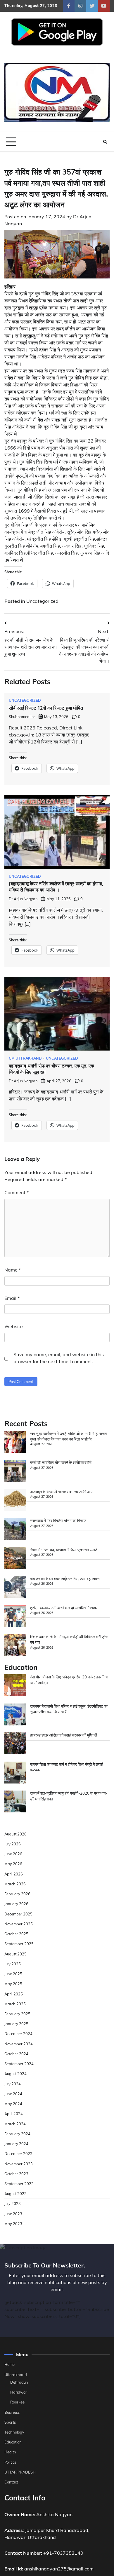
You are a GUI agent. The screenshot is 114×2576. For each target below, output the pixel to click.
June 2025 (13, 1974)
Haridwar (19, 2392)
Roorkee (17, 2402)
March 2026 (15, 1884)
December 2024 (18, 2034)
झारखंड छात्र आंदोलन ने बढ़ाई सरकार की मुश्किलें (64, 1735)
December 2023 (18, 2154)
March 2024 (15, 2124)
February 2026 (17, 1894)
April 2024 (14, 2114)
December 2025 (18, 1914)
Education (13, 2442)
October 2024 (16, 2054)
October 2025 (16, 1934)
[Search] (105, 142)
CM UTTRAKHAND (25, 1058)
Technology (14, 2432)
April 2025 (14, 1994)
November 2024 (19, 2044)
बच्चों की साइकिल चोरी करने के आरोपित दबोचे (61, 1462)
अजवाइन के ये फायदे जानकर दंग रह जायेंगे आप (61, 1492)
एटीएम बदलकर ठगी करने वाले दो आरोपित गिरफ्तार (64, 1608)
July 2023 (13, 2204)
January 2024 (16, 2144)
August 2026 (15, 1834)
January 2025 (16, 2024)
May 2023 (13, 2224)
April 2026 (14, 1874)
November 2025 (19, 1924)
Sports (10, 2422)
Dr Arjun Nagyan (23, 899)
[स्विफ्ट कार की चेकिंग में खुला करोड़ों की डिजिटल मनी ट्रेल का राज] (15, 1646)
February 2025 (17, 2014)
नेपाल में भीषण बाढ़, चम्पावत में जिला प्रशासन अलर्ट (64, 1550)
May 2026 (13, 1864)
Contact (11, 2482)
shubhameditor (22, 717)
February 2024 (17, 2134)
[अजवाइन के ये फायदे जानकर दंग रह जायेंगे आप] (15, 1501)
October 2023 (16, 2174)
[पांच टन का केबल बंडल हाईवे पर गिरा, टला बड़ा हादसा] (15, 1588)
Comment (17, 1192)
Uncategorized (42, 601)
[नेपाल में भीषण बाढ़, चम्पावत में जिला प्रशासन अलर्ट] (15, 1559)
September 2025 (19, 1944)
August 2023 (15, 2194)
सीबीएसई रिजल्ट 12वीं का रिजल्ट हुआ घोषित (46, 708)
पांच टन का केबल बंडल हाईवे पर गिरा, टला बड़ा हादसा (65, 1579)
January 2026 (16, 1904)
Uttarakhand (16, 2375)
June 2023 (13, 2214)
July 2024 (13, 2084)
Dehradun (19, 2382)
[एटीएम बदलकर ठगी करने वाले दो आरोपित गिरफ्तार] (15, 1617)
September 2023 (19, 2184)
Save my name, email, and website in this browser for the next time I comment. (59, 1358)
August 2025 (15, 1954)
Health (10, 2452)
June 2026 (13, 1854)
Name (13, 1270)
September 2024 (19, 2064)
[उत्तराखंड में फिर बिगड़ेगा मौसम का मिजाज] (15, 1530)
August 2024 (15, 2074)
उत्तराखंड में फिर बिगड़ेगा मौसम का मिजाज (58, 1520)
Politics (10, 2462)
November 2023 (19, 2164)
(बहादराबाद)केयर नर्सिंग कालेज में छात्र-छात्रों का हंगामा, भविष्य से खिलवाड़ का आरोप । (56, 887)
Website (14, 1326)
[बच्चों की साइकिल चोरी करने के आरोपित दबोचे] (15, 1471)
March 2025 (15, 2004)
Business (12, 2412)
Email (12, 1298)
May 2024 (13, 2104)
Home (9, 2364)
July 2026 (13, 1844)
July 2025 (13, 1964)
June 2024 (13, 2094)
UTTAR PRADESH (20, 2472)
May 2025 (13, 1984)
